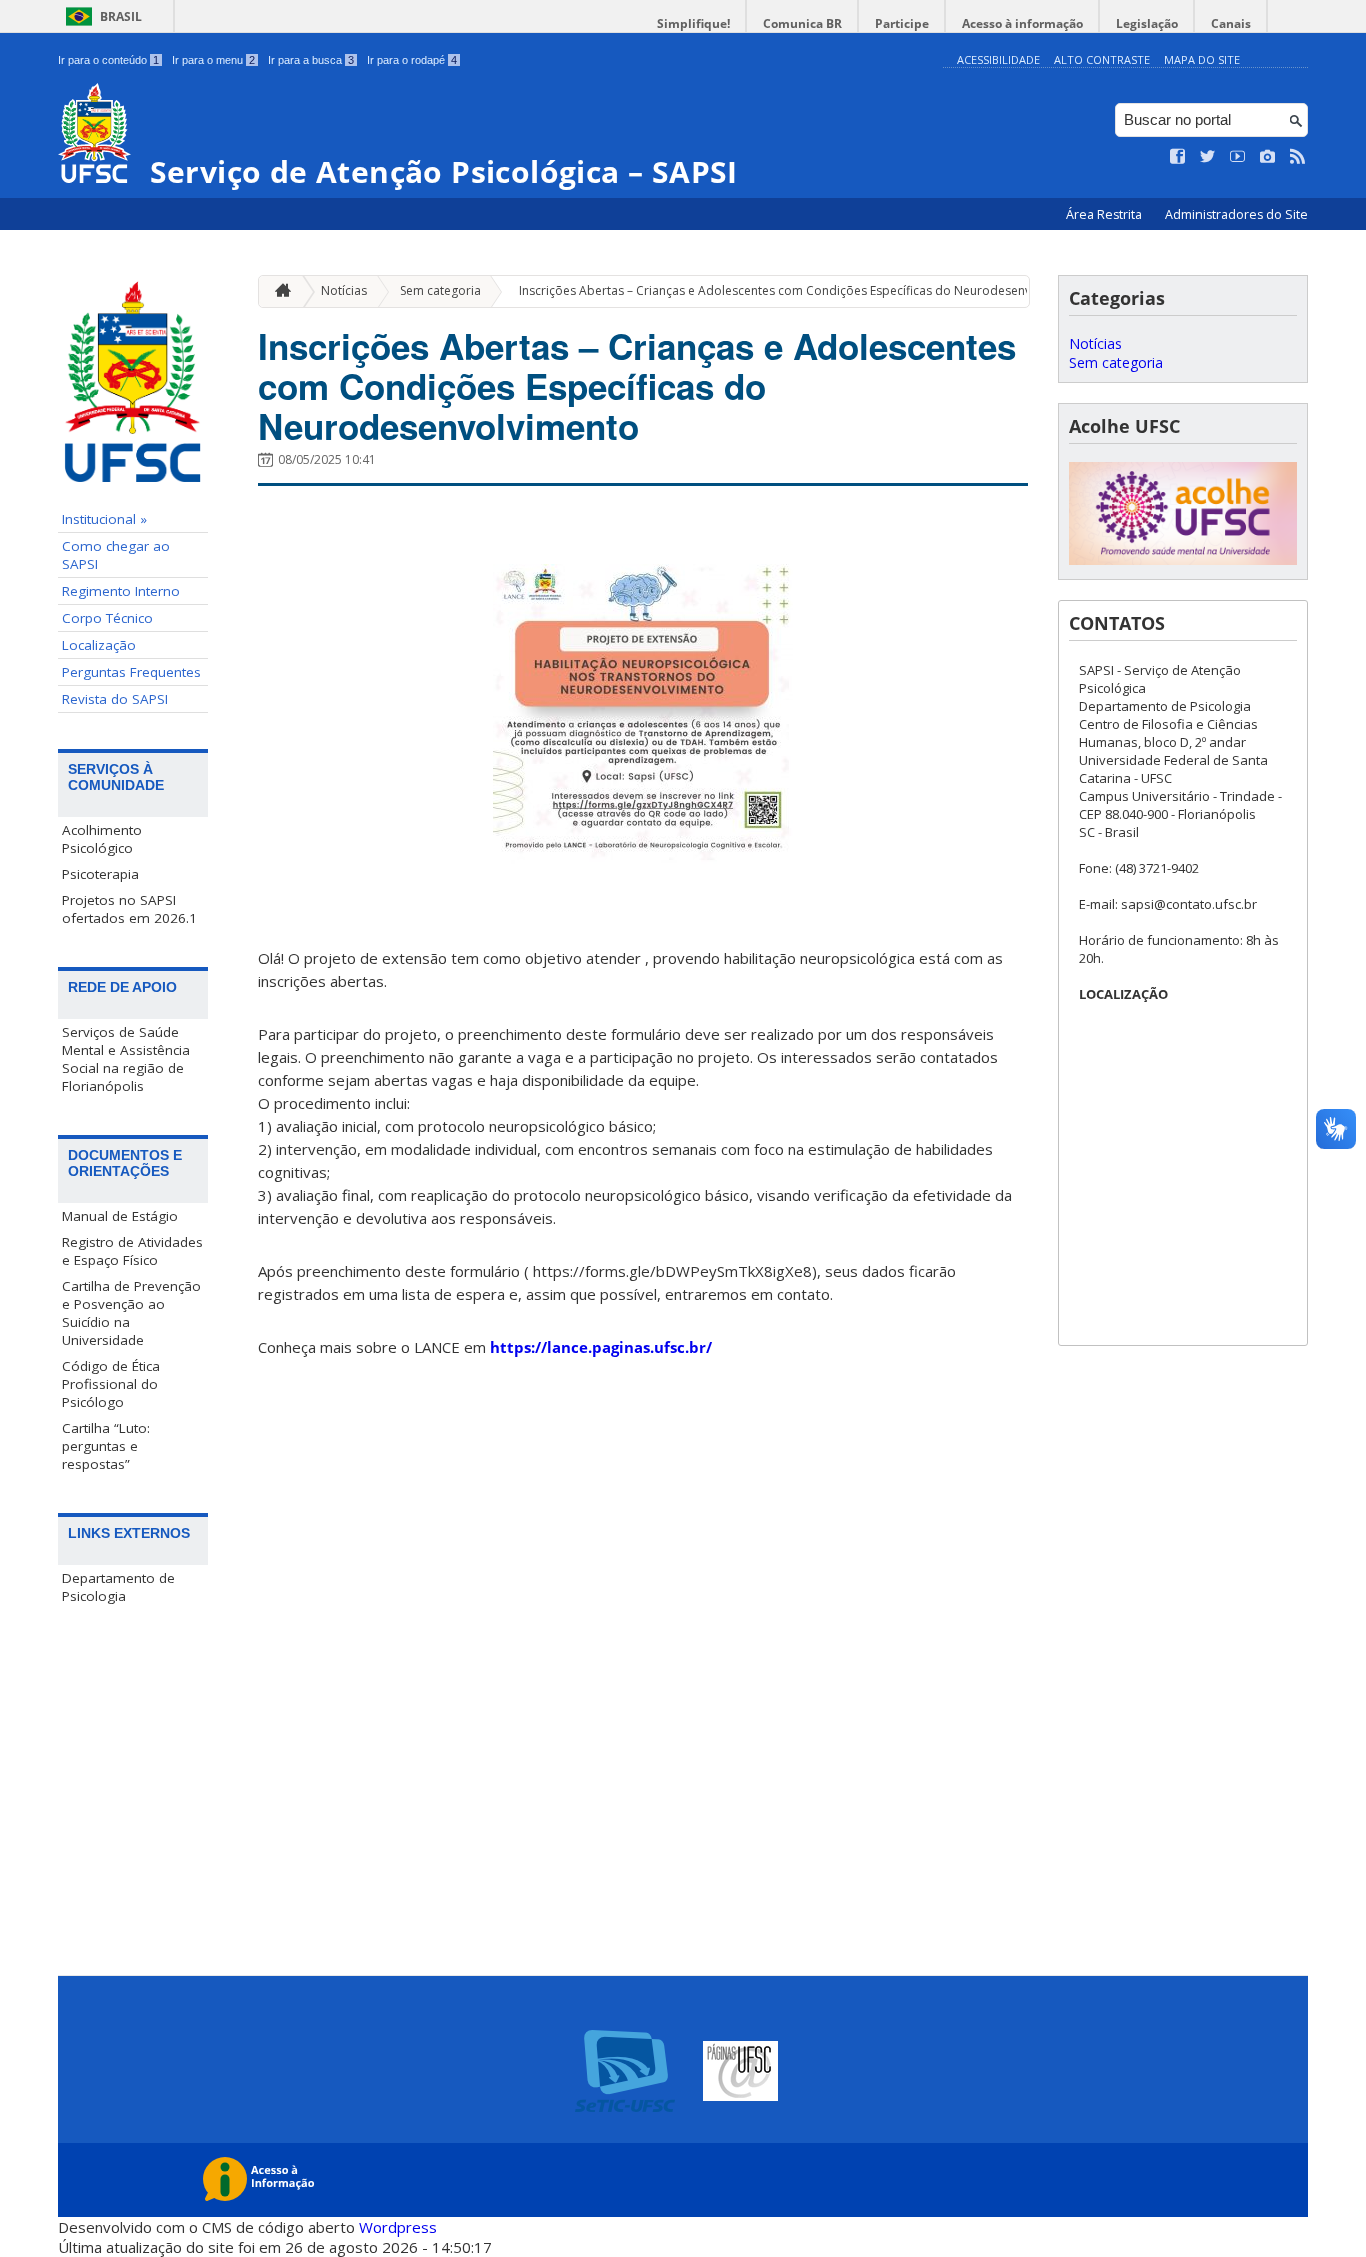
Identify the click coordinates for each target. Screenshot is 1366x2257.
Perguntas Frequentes (131, 672)
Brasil (121, 16)
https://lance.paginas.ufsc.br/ (601, 1347)
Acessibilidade (998, 59)
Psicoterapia (100, 874)
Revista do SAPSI (115, 699)
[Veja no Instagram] (1268, 157)
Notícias (344, 290)
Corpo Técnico (107, 618)
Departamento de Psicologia (118, 1587)
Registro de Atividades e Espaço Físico (132, 1251)
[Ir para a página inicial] (278, 291)
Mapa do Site (1202, 59)
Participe (902, 23)
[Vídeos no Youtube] (1238, 157)
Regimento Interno (121, 591)
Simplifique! (693, 23)
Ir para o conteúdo (108, 60)
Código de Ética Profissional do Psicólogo (111, 1384)
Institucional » (104, 519)
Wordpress (398, 2227)
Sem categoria (440, 290)
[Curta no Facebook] (1178, 157)
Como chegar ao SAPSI (116, 555)
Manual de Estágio (120, 1216)
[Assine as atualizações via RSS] (1298, 157)
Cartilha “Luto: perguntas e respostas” (106, 1446)
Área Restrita (1105, 214)
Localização (99, 645)
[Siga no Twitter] (1208, 157)
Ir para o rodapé (412, 60)
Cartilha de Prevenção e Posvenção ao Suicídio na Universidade (131, 1313)
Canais (1231, 23)
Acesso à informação (1022, 23)
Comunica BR (802, 23)
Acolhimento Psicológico (102, 839)
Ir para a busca (311, 60)
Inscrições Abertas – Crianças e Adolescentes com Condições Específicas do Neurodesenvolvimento (803, 290)
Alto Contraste (1102, 59)
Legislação (1147, 23)
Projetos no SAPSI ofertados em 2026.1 (129, 909)
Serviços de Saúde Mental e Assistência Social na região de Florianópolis (126, 1059)
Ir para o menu (213, 60)
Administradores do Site (1236, 214)
